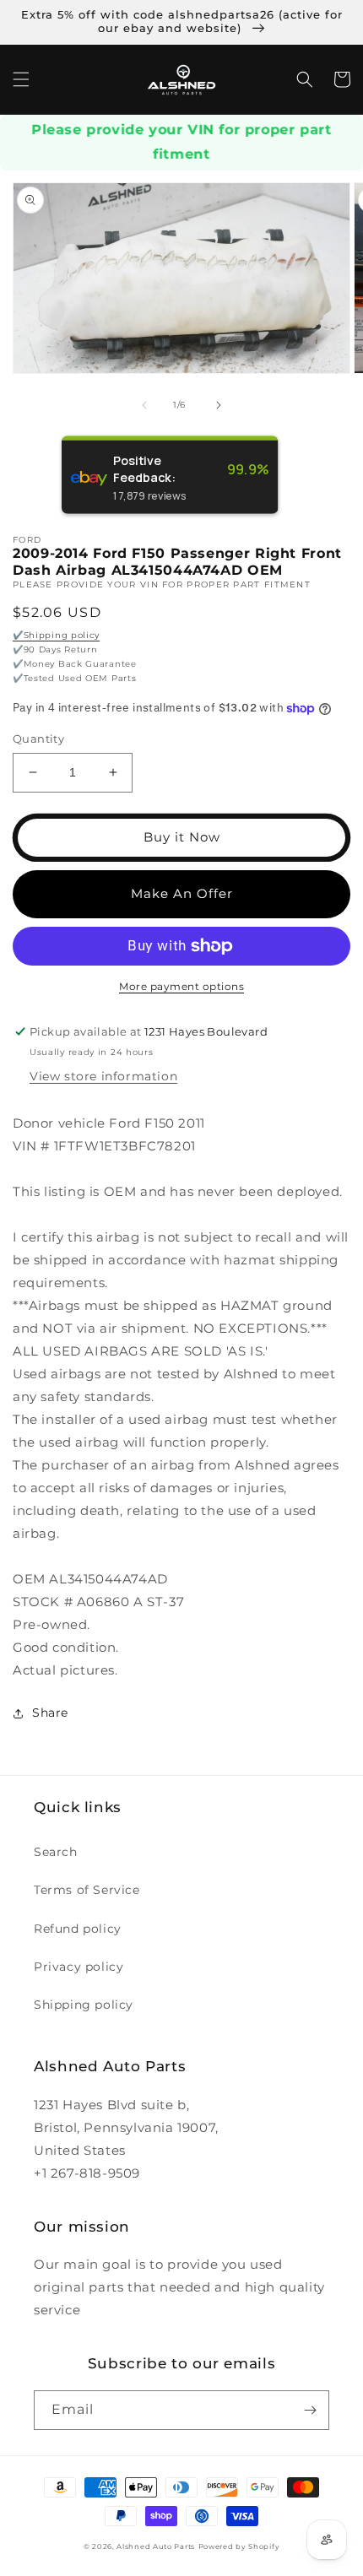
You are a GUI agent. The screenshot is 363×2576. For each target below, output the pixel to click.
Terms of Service (87, 1890)
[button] (21, 79)
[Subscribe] (310, 2410)
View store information (103, 1076)
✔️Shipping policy (56, 635)
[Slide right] (219, 405)
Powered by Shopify (239, 2546)
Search (56, 1852)
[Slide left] (144, 405)
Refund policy (78, 1929)
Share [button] (50, 1713)
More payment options (181, 986)
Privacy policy (79, 1967)
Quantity (38, 739)
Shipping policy (84, 2005)
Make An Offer (182, 893)
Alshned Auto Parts (156, 2546)
